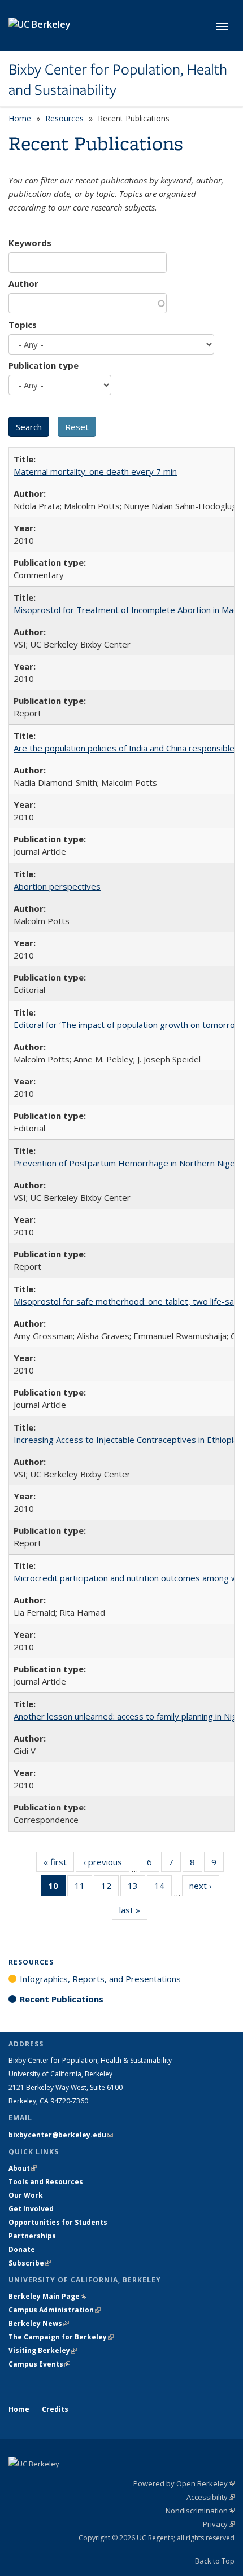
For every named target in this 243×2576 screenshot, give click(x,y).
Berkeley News (39, 2323)
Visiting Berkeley (43, 2350)
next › (204, 1888)
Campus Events (39, 2364)
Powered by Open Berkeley (184, 2483)
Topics (23, 325)
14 (163, 1888)
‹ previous (106, 1864)
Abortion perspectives (57, 886)
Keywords (30, 243)
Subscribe (30, 2263)
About (23, 2168)
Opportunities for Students (58, 2222)
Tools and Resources (46, 2182)
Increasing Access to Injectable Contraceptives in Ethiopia (126, 1440)
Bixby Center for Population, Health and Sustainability (118, 80)
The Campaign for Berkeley (61, 2337)
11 (83, 1888)
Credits (55, 2409)
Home (20, 118)
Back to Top (215, 2561)
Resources (64, 118)
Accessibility (211, 2497)
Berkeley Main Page (47, 2296)
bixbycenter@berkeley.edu (61, 2135)
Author (23, 283)
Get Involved (32, 2209)
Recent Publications (62, 1999)
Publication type (44, 365)
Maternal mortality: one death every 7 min (95, 471)
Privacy (219, 2524)
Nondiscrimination (200, 2511)
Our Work (26, 2195)
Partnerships (32, 2236)
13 (136, 1888)
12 (110, 1888)
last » (133, 1912)
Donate (22, 2249)
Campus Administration (55, 2310)
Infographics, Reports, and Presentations (100, 1979)
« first (59, 1864)
